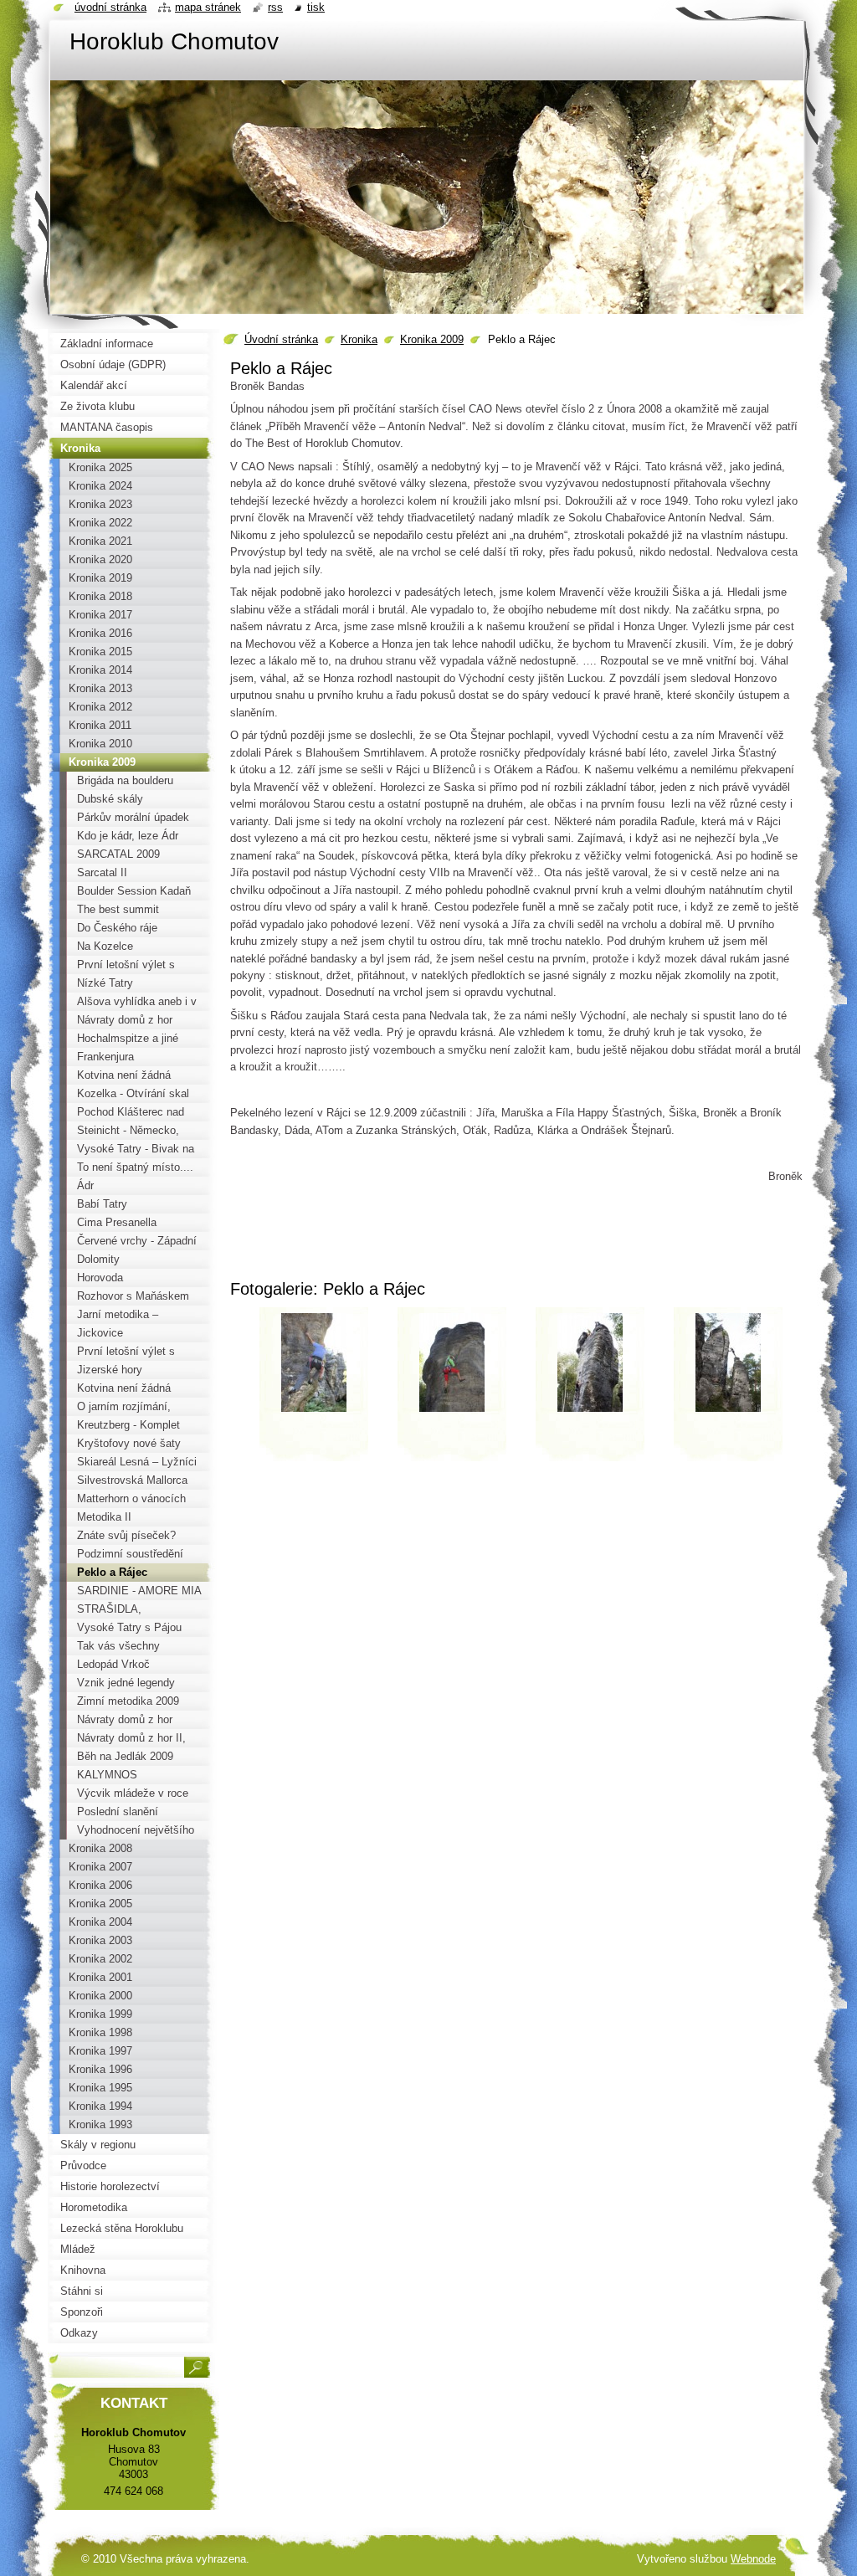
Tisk (316, 7)
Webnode (753, 2559)
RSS (275, 7)
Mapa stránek (208, 7)
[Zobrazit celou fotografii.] (314, 1390)
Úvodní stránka (281, 339)
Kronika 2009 (432, 339)
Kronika (359, 339)
